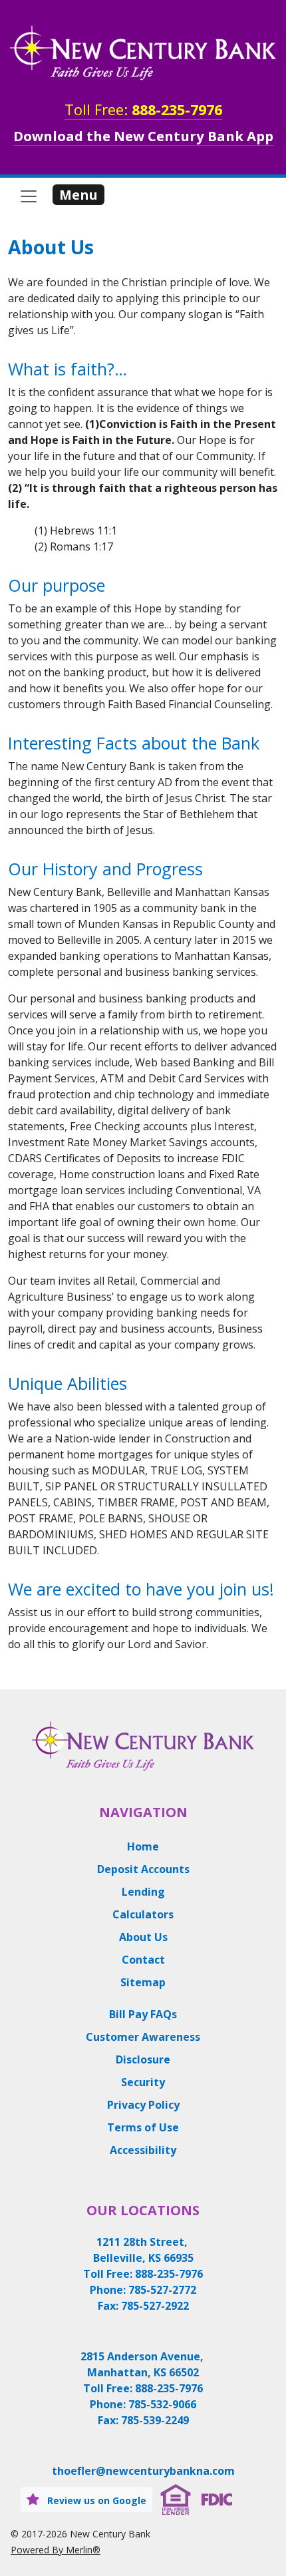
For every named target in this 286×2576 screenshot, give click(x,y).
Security (143, 2082)
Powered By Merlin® (56, 2550)
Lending (143, 1892)
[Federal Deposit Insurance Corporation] (217, 2498)
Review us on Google (95, 2500)
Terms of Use (143, 2127)
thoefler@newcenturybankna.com (143, 2471)
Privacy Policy (143, 2105)
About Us (143, 1937)
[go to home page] (143, 53)
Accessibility (143, 2150)
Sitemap (143, 1982)
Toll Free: (143, 109)
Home (143, 1846)
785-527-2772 (162, 2290)
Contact (143, 1960)
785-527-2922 (155, 2306)
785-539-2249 (155, 2420)
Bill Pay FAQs (143, 2014)
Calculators (143, 1914)
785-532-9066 (162, 2404)
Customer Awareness (143, 2037)
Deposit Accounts (143, 1869)
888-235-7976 (169, 2274)
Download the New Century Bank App (143, 136)
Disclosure (143, 2059)
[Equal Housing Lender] (176, 2498)
